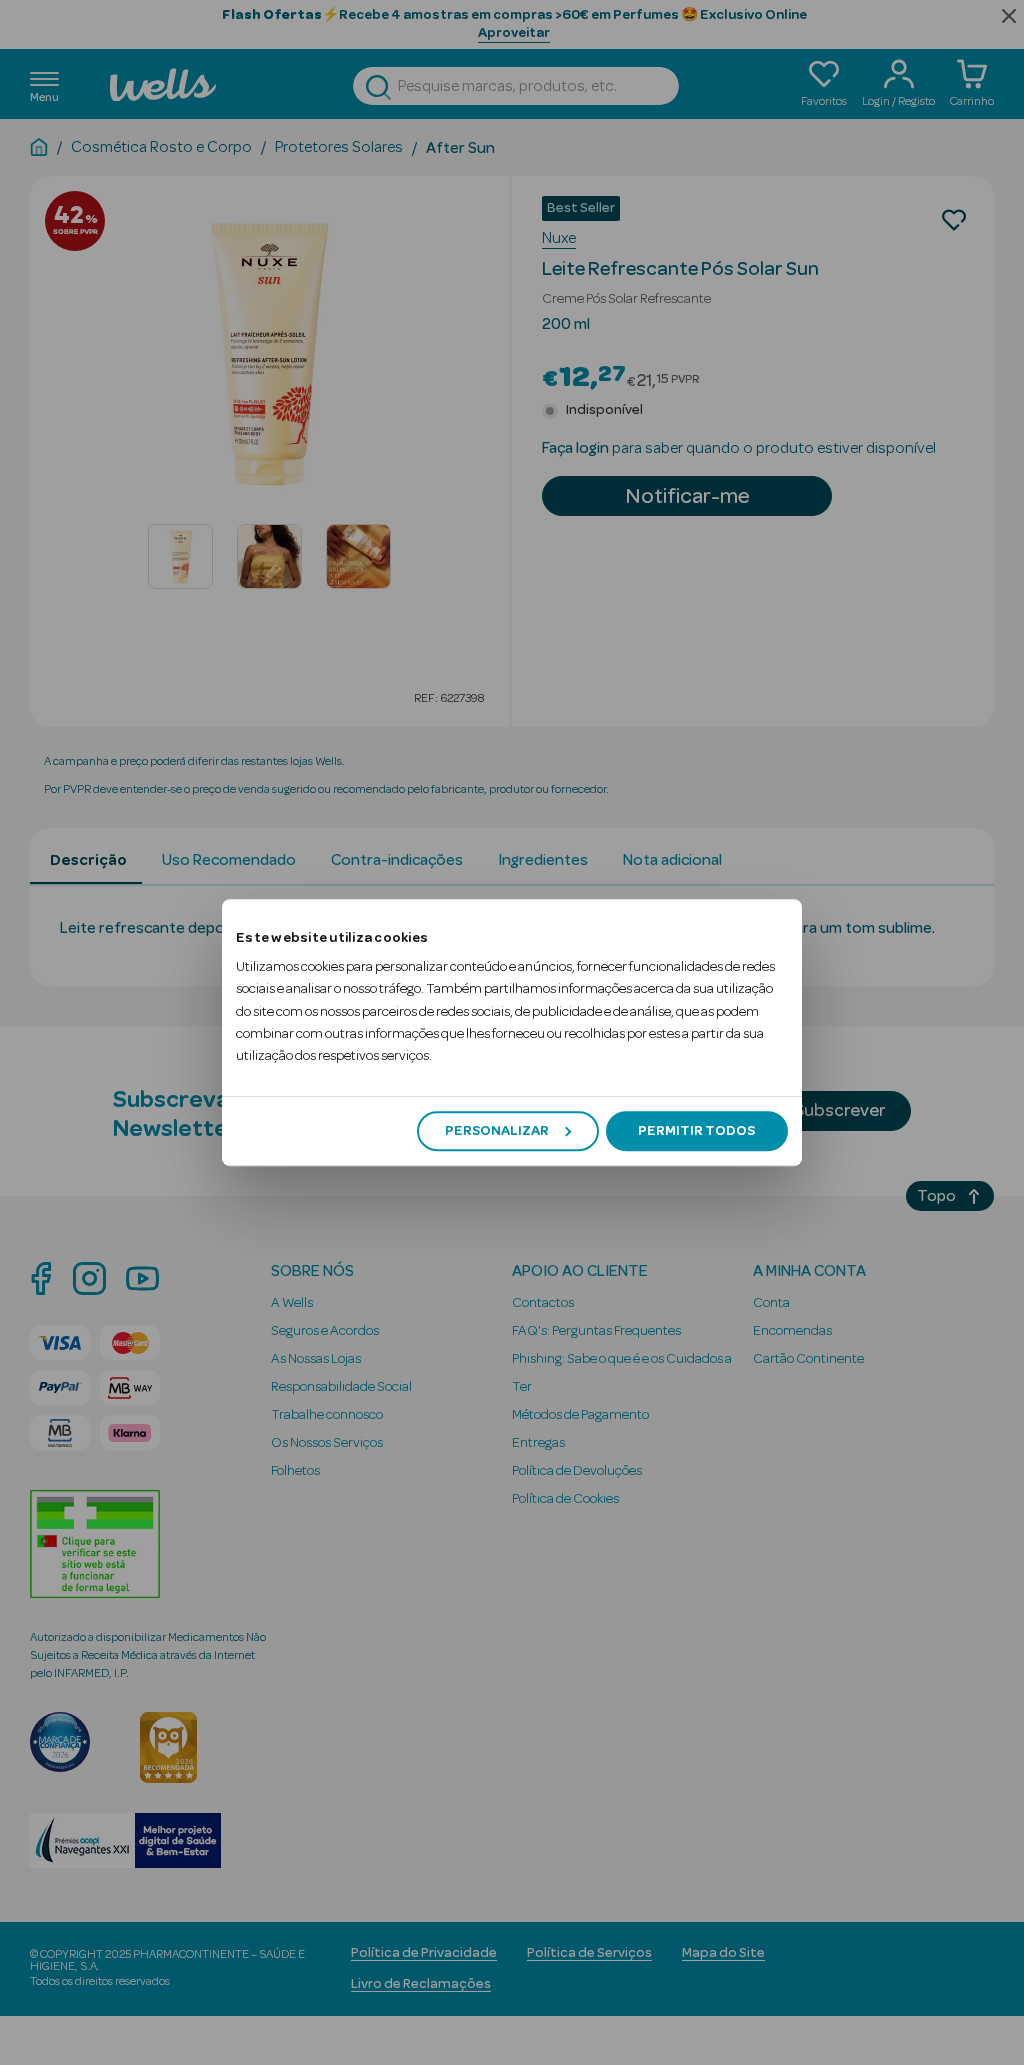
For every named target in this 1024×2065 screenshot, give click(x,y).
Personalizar (497, 1131)
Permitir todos (696, 1131)
